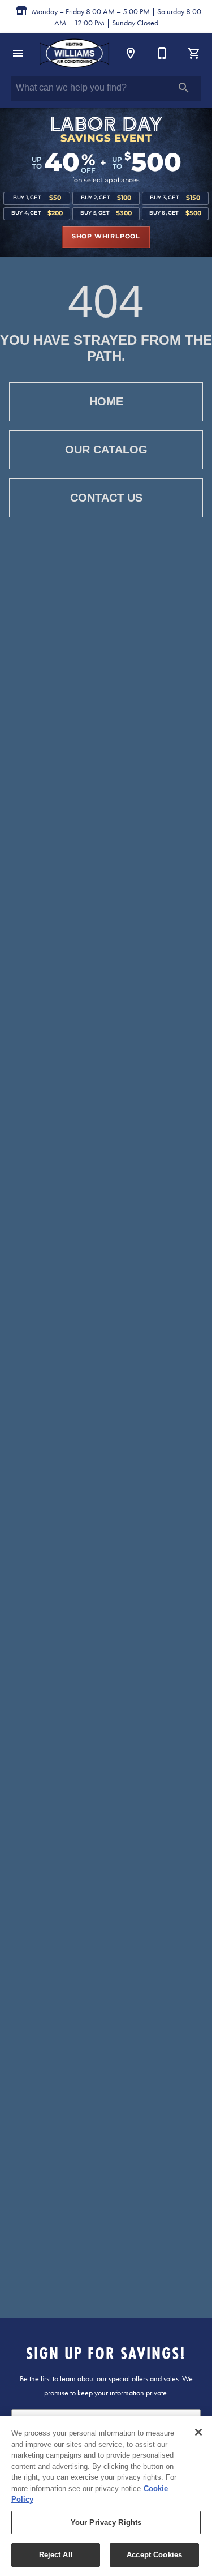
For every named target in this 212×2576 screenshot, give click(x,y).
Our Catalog (106, 450)
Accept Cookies (154, 2555)
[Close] (198, 2432)
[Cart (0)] (194, 53)
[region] (106, 2496)
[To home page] (74, 53)
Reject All (56, 2555)
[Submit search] (184, 88)
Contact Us (106, 498)
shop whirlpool (106, 237)
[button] (18, 53)
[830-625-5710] (162, 53)
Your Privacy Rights (106, 2522)
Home (106, 401)
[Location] (131, 53)
